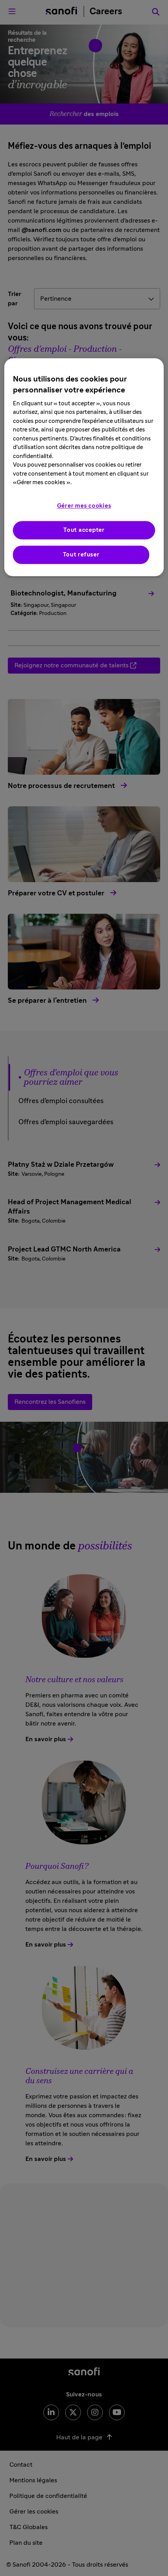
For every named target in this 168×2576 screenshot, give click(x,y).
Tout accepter (84, 530)
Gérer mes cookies (84, 506)
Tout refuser (81, 555)
